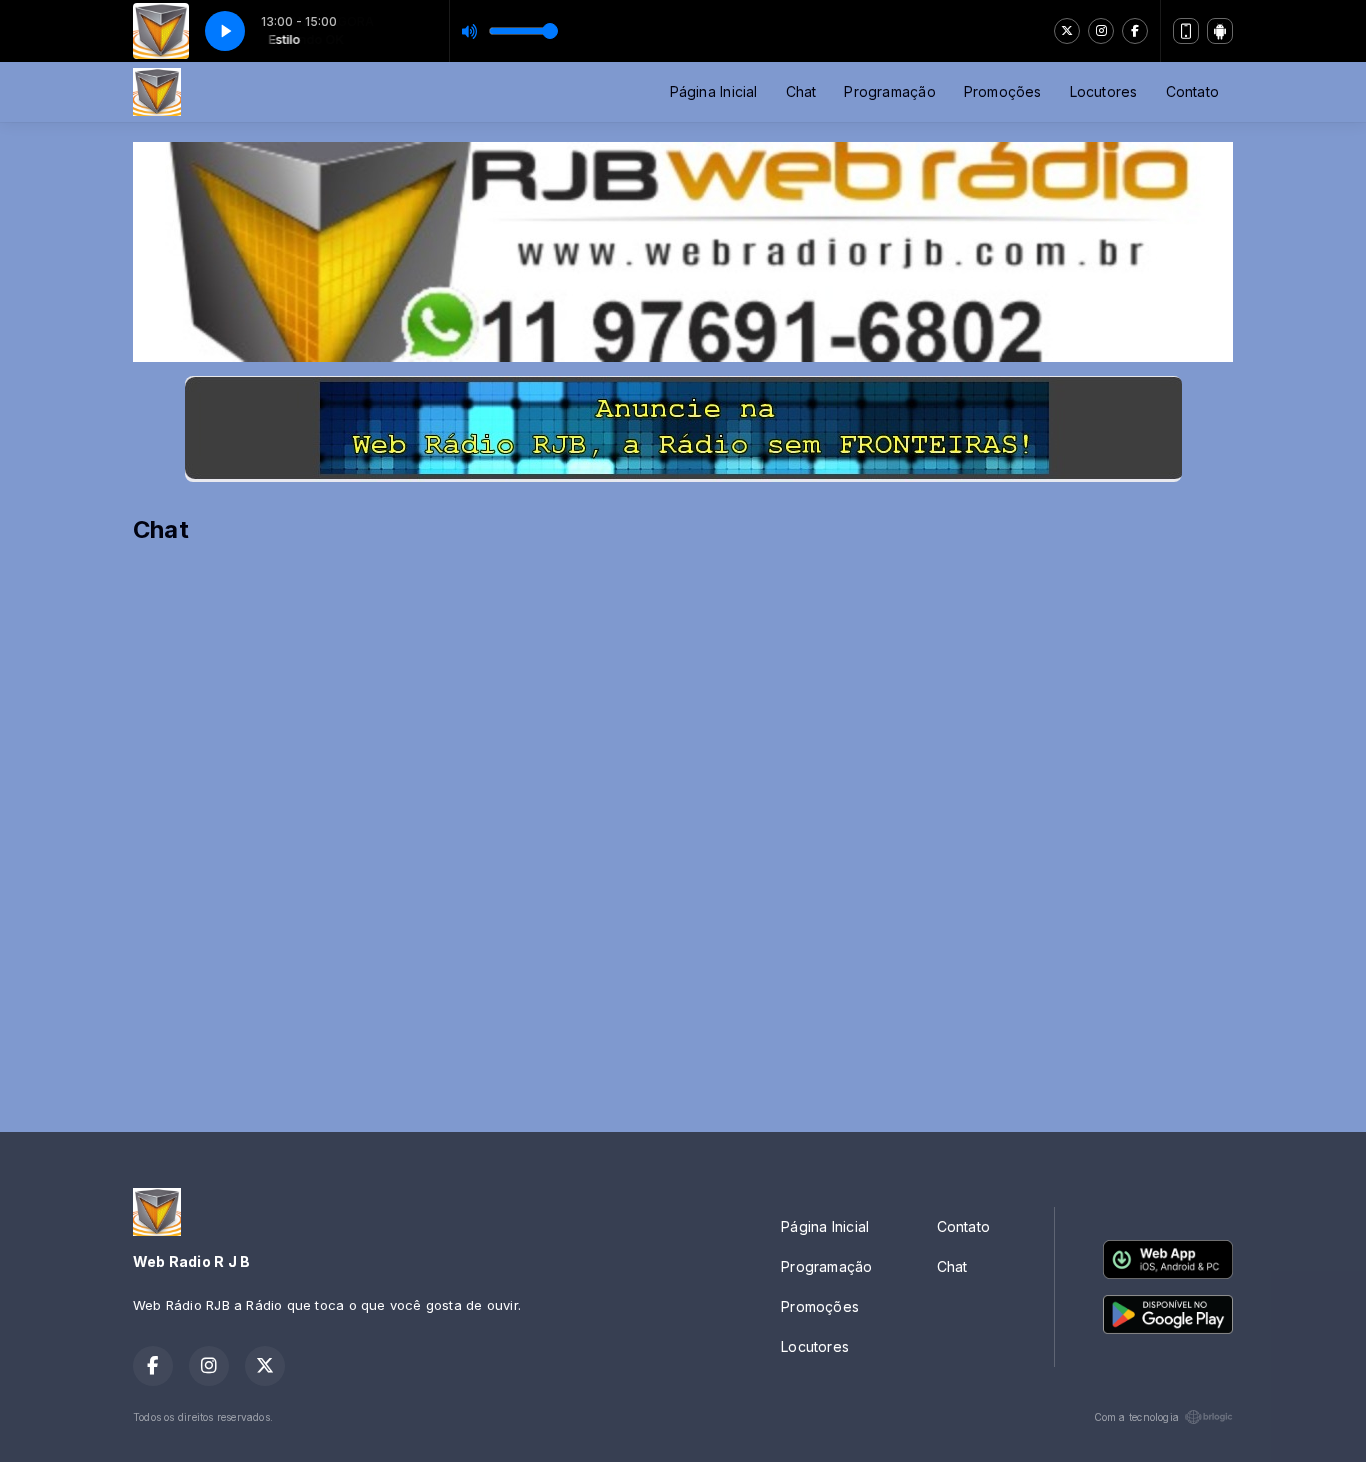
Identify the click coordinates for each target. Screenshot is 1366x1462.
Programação (889, 91)
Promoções (1003, 91)
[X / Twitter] (1067, 31)
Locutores (1104, 91)
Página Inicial (714, 91)
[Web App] (1186, 31)
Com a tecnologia (1136, 1417)
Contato (1192, 91)
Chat (801, 91)
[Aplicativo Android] (1220, 31)
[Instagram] (1101, 31)
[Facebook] (1135, 31)
